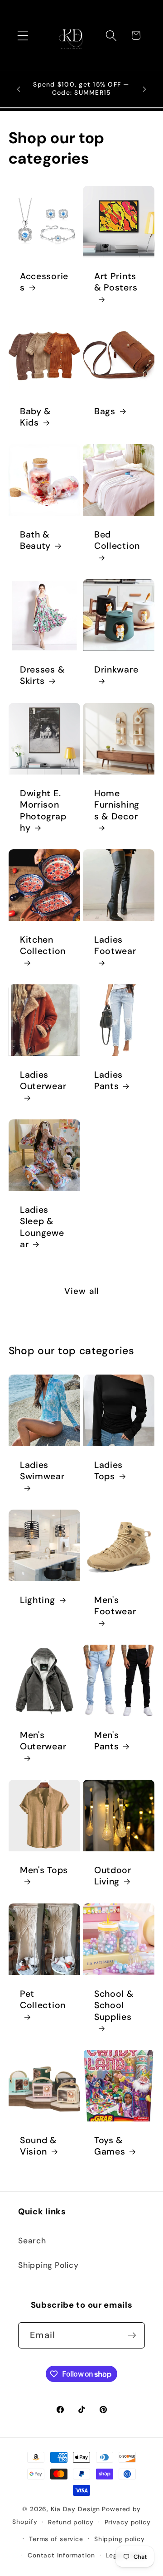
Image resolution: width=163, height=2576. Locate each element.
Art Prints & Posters (116, 282)
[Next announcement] (144, 89)
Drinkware (116, 670)
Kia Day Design (75, 2509)
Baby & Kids (36, 417)
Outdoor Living (113, 1876)
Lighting (38, 1600)
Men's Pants (106, 1741)
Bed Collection (117, 540)
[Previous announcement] (19, 89)
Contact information (61, 2555)
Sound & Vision (38, 2146)
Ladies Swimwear (42, 1471)
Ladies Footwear (115, 945)
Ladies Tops (108, 1471)
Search (32, 2241)
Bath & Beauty (35, 540)
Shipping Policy (48, 2265)
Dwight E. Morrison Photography (43, 811)
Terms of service (56, 2539)
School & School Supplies (114, 2005)
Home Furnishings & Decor (117, 805)
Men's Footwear (115, 1606)
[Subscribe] (132, 2335)
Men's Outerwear (43, 1741)
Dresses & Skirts (42, 675)
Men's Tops (44, 1870)
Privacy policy (128, 2522)
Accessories (44, 282)
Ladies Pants (108, 1080)
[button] (23, 36)
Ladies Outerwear (43, 1080)
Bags (105, 411)
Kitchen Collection (43, 945)
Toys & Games (110, 2146)
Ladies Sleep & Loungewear (42, 1227)
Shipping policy (120, 2539)
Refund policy (71, 2522)
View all (82, 1291)
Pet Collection (43, 2000)
